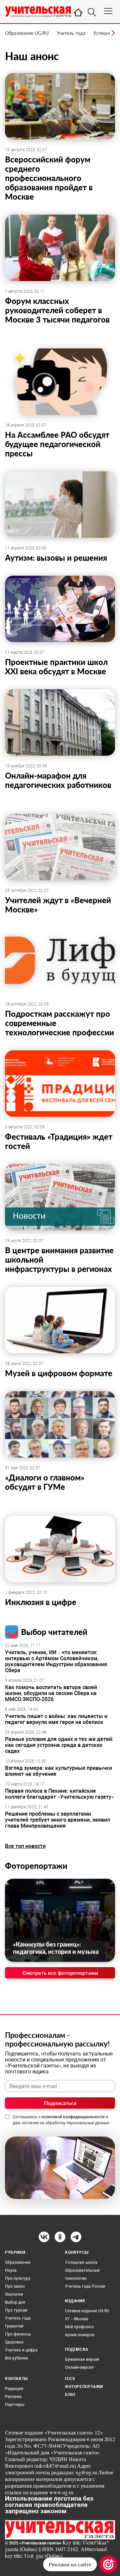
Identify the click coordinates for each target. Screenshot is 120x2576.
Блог (70, 2395)
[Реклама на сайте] (108, 2564)
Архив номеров (80, 2335)
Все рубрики (16, 2358)
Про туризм (16, 2310)
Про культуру (18, 2278)
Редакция (14, 2389)
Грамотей (14, 2326)
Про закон (15, 2286)
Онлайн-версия (79, 2367)
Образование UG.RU (27, 33)
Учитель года (71, 33)
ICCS (70, 2379)
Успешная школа (81, 2262)
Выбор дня (15, 2302)
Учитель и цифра (21, 2350)
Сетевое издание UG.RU (87, 2311)
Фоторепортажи (36, 1866)
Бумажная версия (82, 2359)
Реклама (13, 2397)
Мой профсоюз (79, 2327)
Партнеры (15, 2405)
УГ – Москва (77, 2319)
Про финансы (18, 2334)
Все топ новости (25, 1846)
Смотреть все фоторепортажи (60, 1973)
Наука (11, 2270)
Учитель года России (85, 2286)
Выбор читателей (54, 1632)
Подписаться (60, 2103)
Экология (14, 2294)
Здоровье (14, 2342)
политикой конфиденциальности (73, 2117)
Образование (18, 2262)
